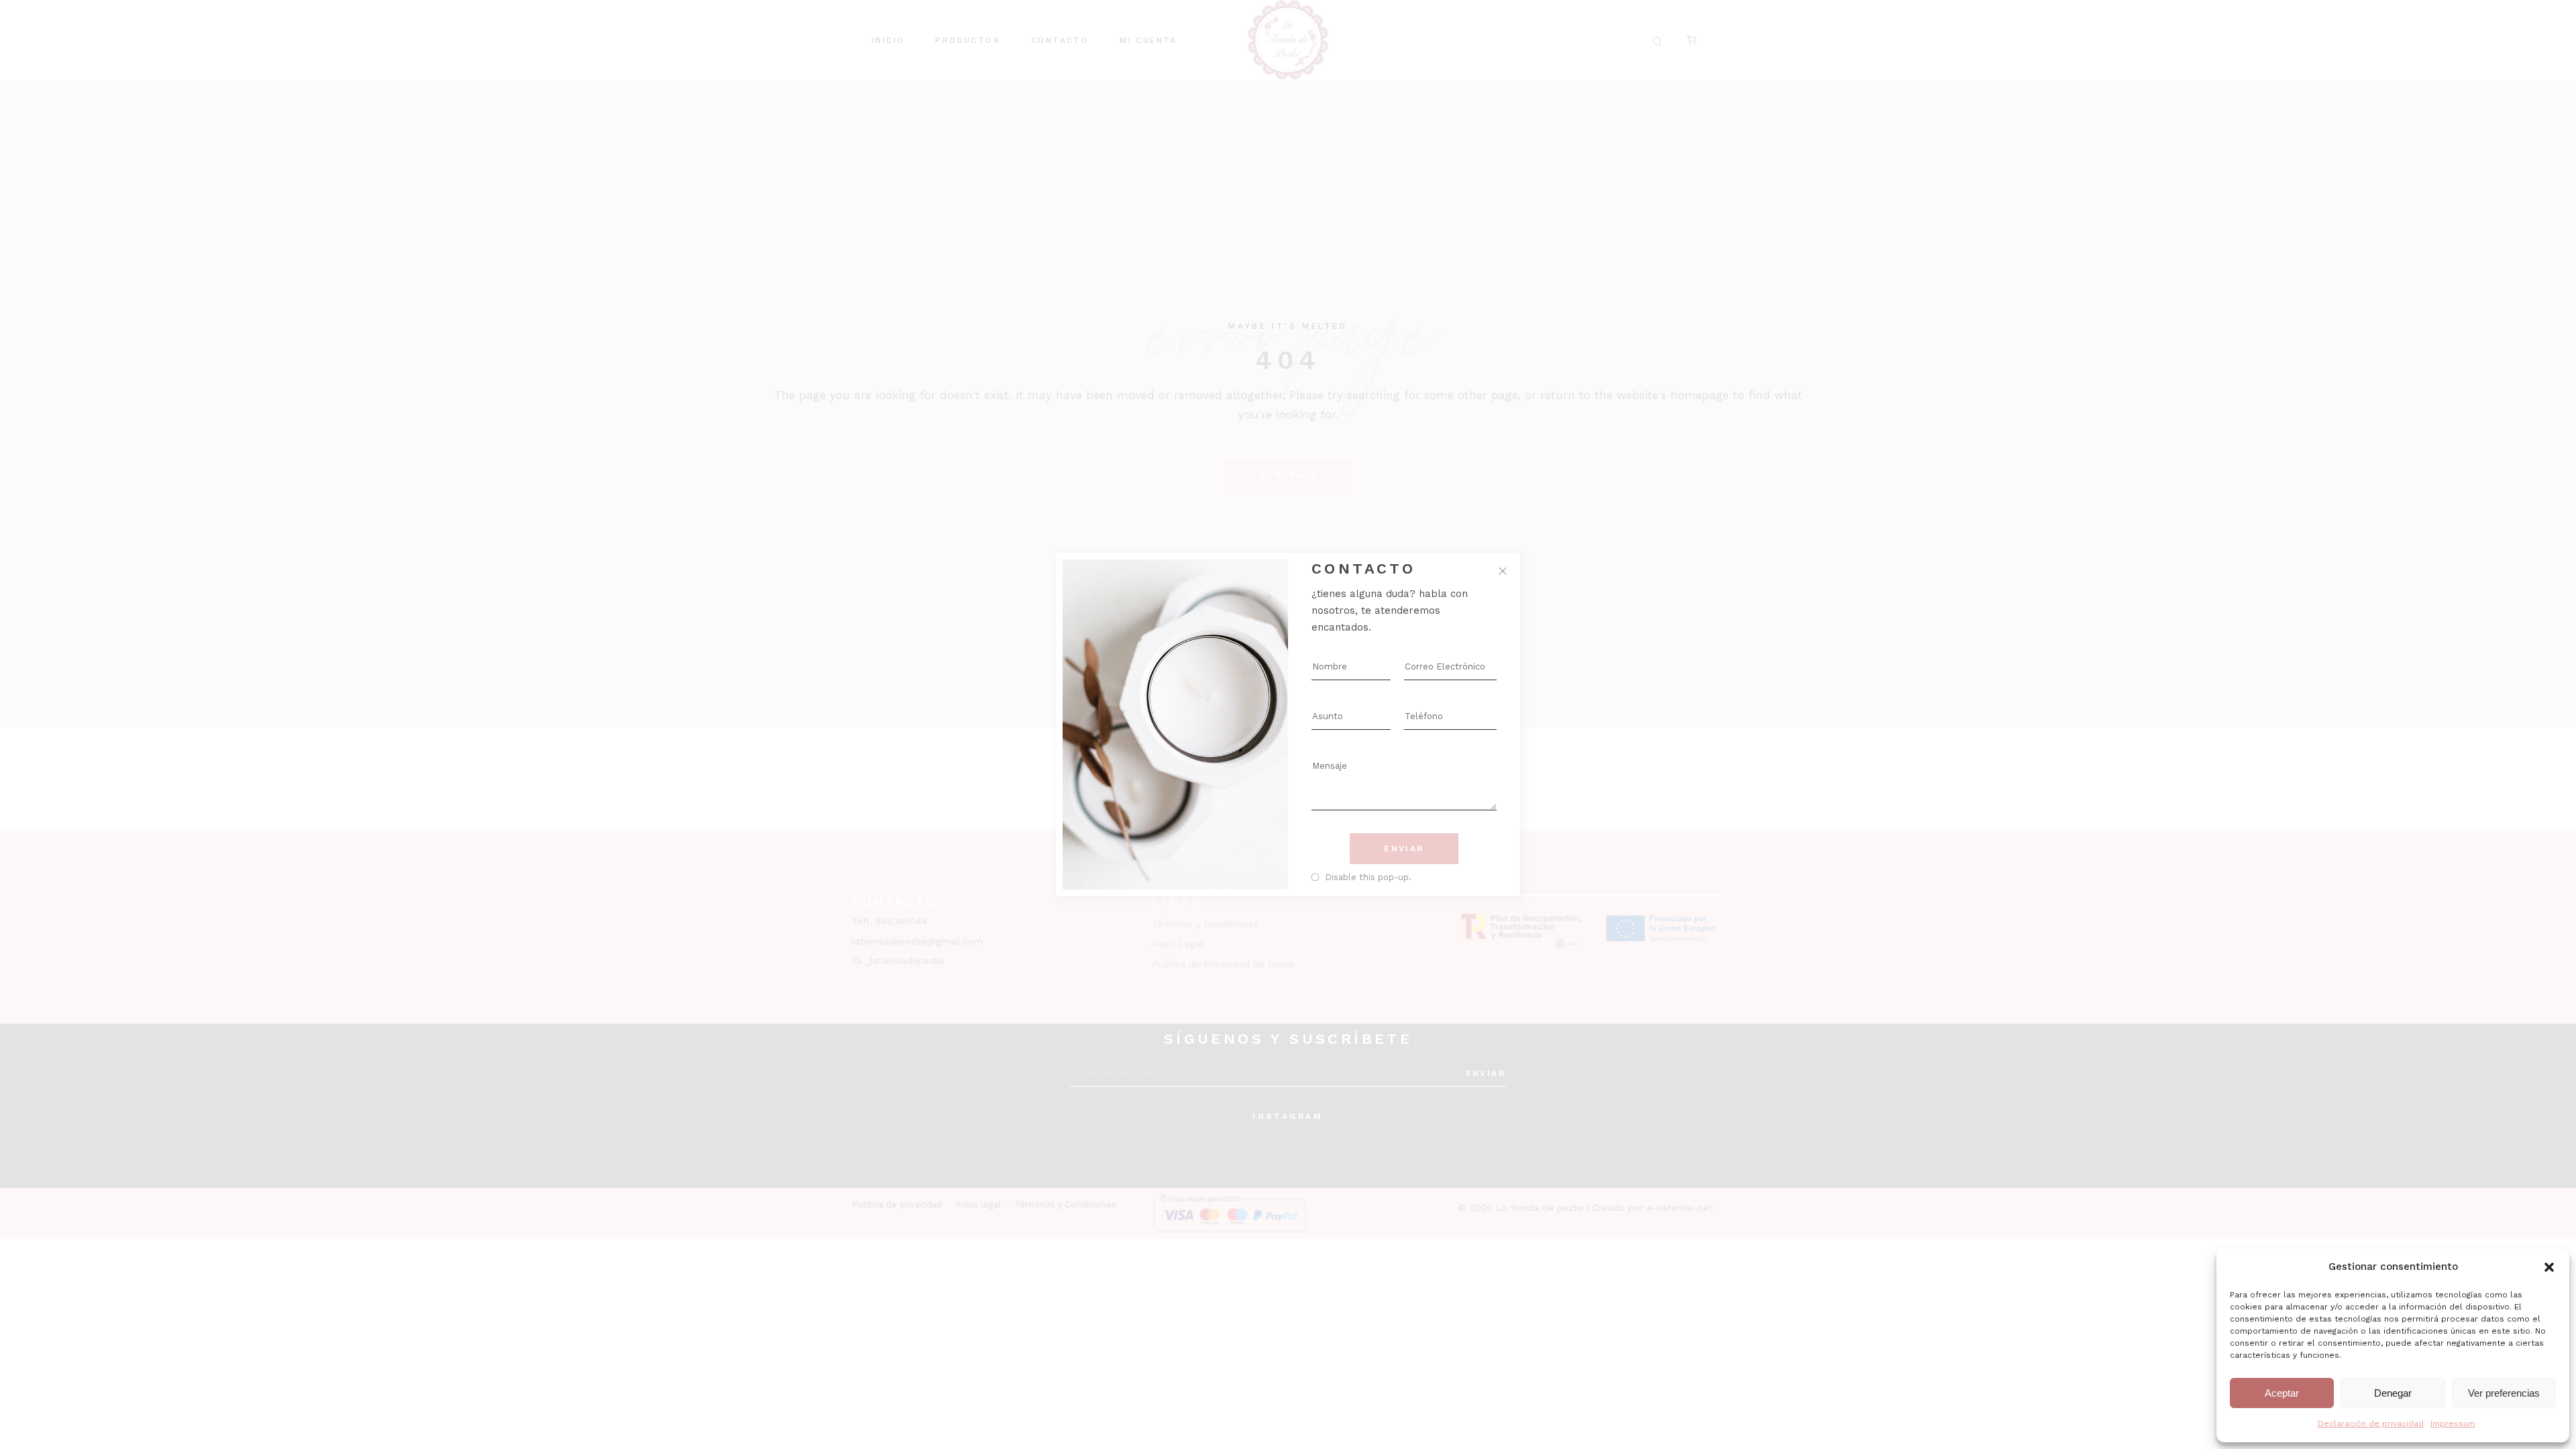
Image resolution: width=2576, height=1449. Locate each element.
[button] (2549, 1267)
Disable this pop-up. (1368, 877)
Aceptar (2282, 1393)
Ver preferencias (2504, 1393)
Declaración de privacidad (2371, 1424)
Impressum (2453, 1424)
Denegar (2393, 1393)
